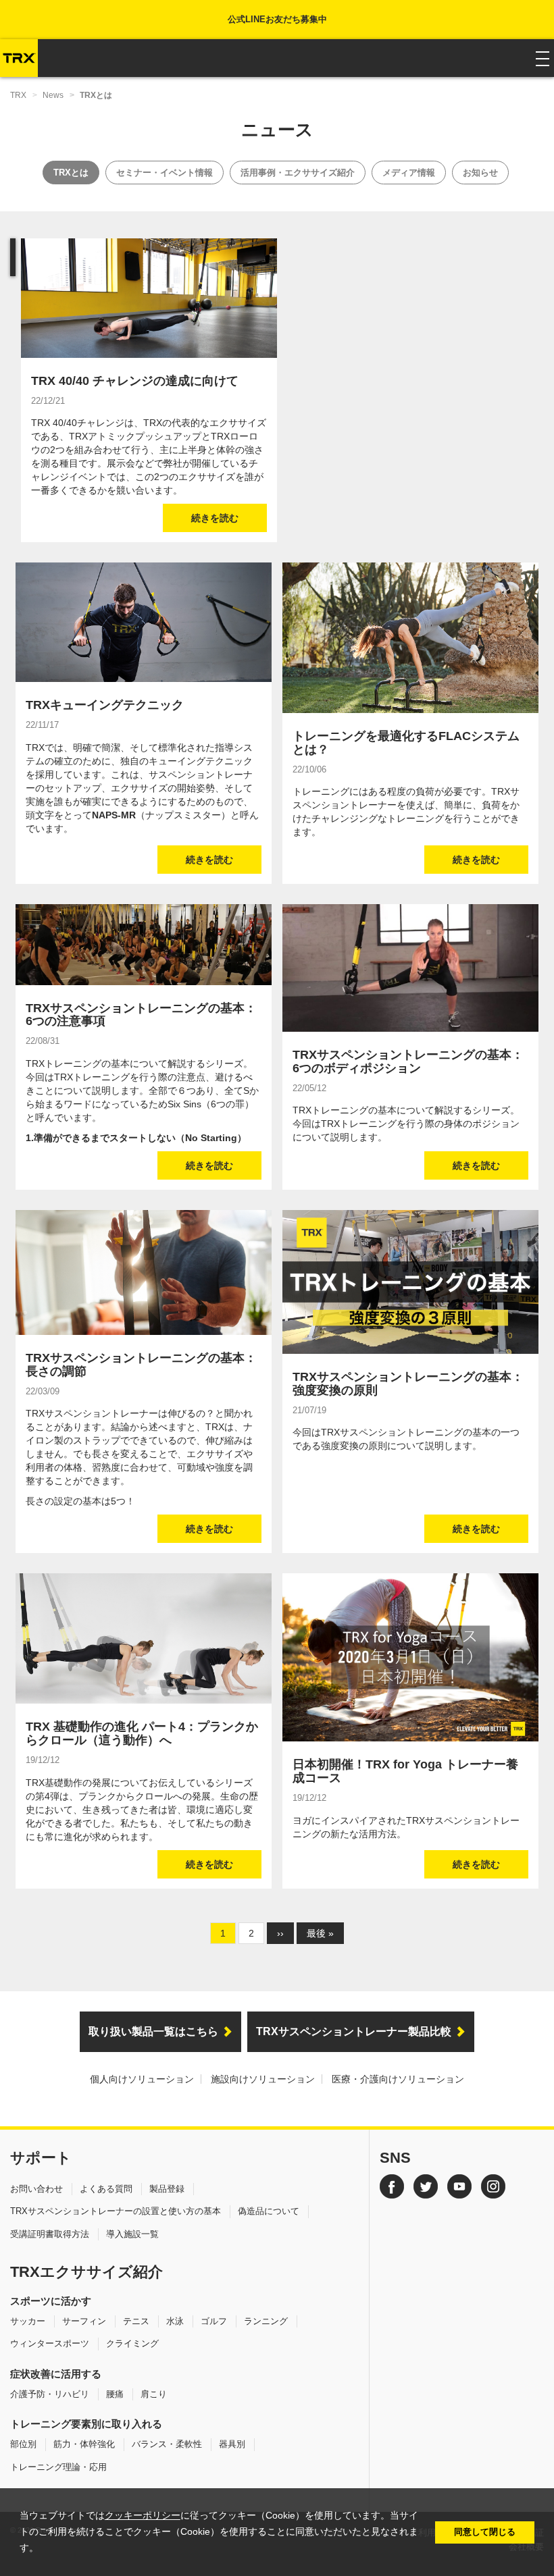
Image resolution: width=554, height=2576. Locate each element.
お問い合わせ (36, 2189)
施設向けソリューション (263, 2079)
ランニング (266, 2321)
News (53, 95)
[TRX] (19, 58)
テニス (136, 2321)
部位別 (23, 2444)
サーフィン (84, 2321)
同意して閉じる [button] (485, 2532)
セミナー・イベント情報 (165, 173)
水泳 (175, 2321)
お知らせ (480, 173)
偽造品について (269, 2211)
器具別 (232, 2444)
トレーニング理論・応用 (58, 2467)
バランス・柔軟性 (167, 2444)
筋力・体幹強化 (84, 2444)
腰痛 (115, 2394)
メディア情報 (409, 173)
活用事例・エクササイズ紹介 (298, 173)
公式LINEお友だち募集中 (277, 19)
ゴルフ (214, 2321)
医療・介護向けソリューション (398, 2079)
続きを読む (215, 518)
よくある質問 (106, 2189)
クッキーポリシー (143, 2516)
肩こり (154, 2394)
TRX (18, 95)
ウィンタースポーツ (50, 2343)
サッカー (28, 2321)
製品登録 (167, 2189)
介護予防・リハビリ (50, 2394)
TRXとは (71, 173)
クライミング (132, 2343)
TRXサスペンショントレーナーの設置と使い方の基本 (116, 2211)
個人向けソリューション (142, 2079)
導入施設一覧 (132, 2234)
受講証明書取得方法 (50, 2234)
